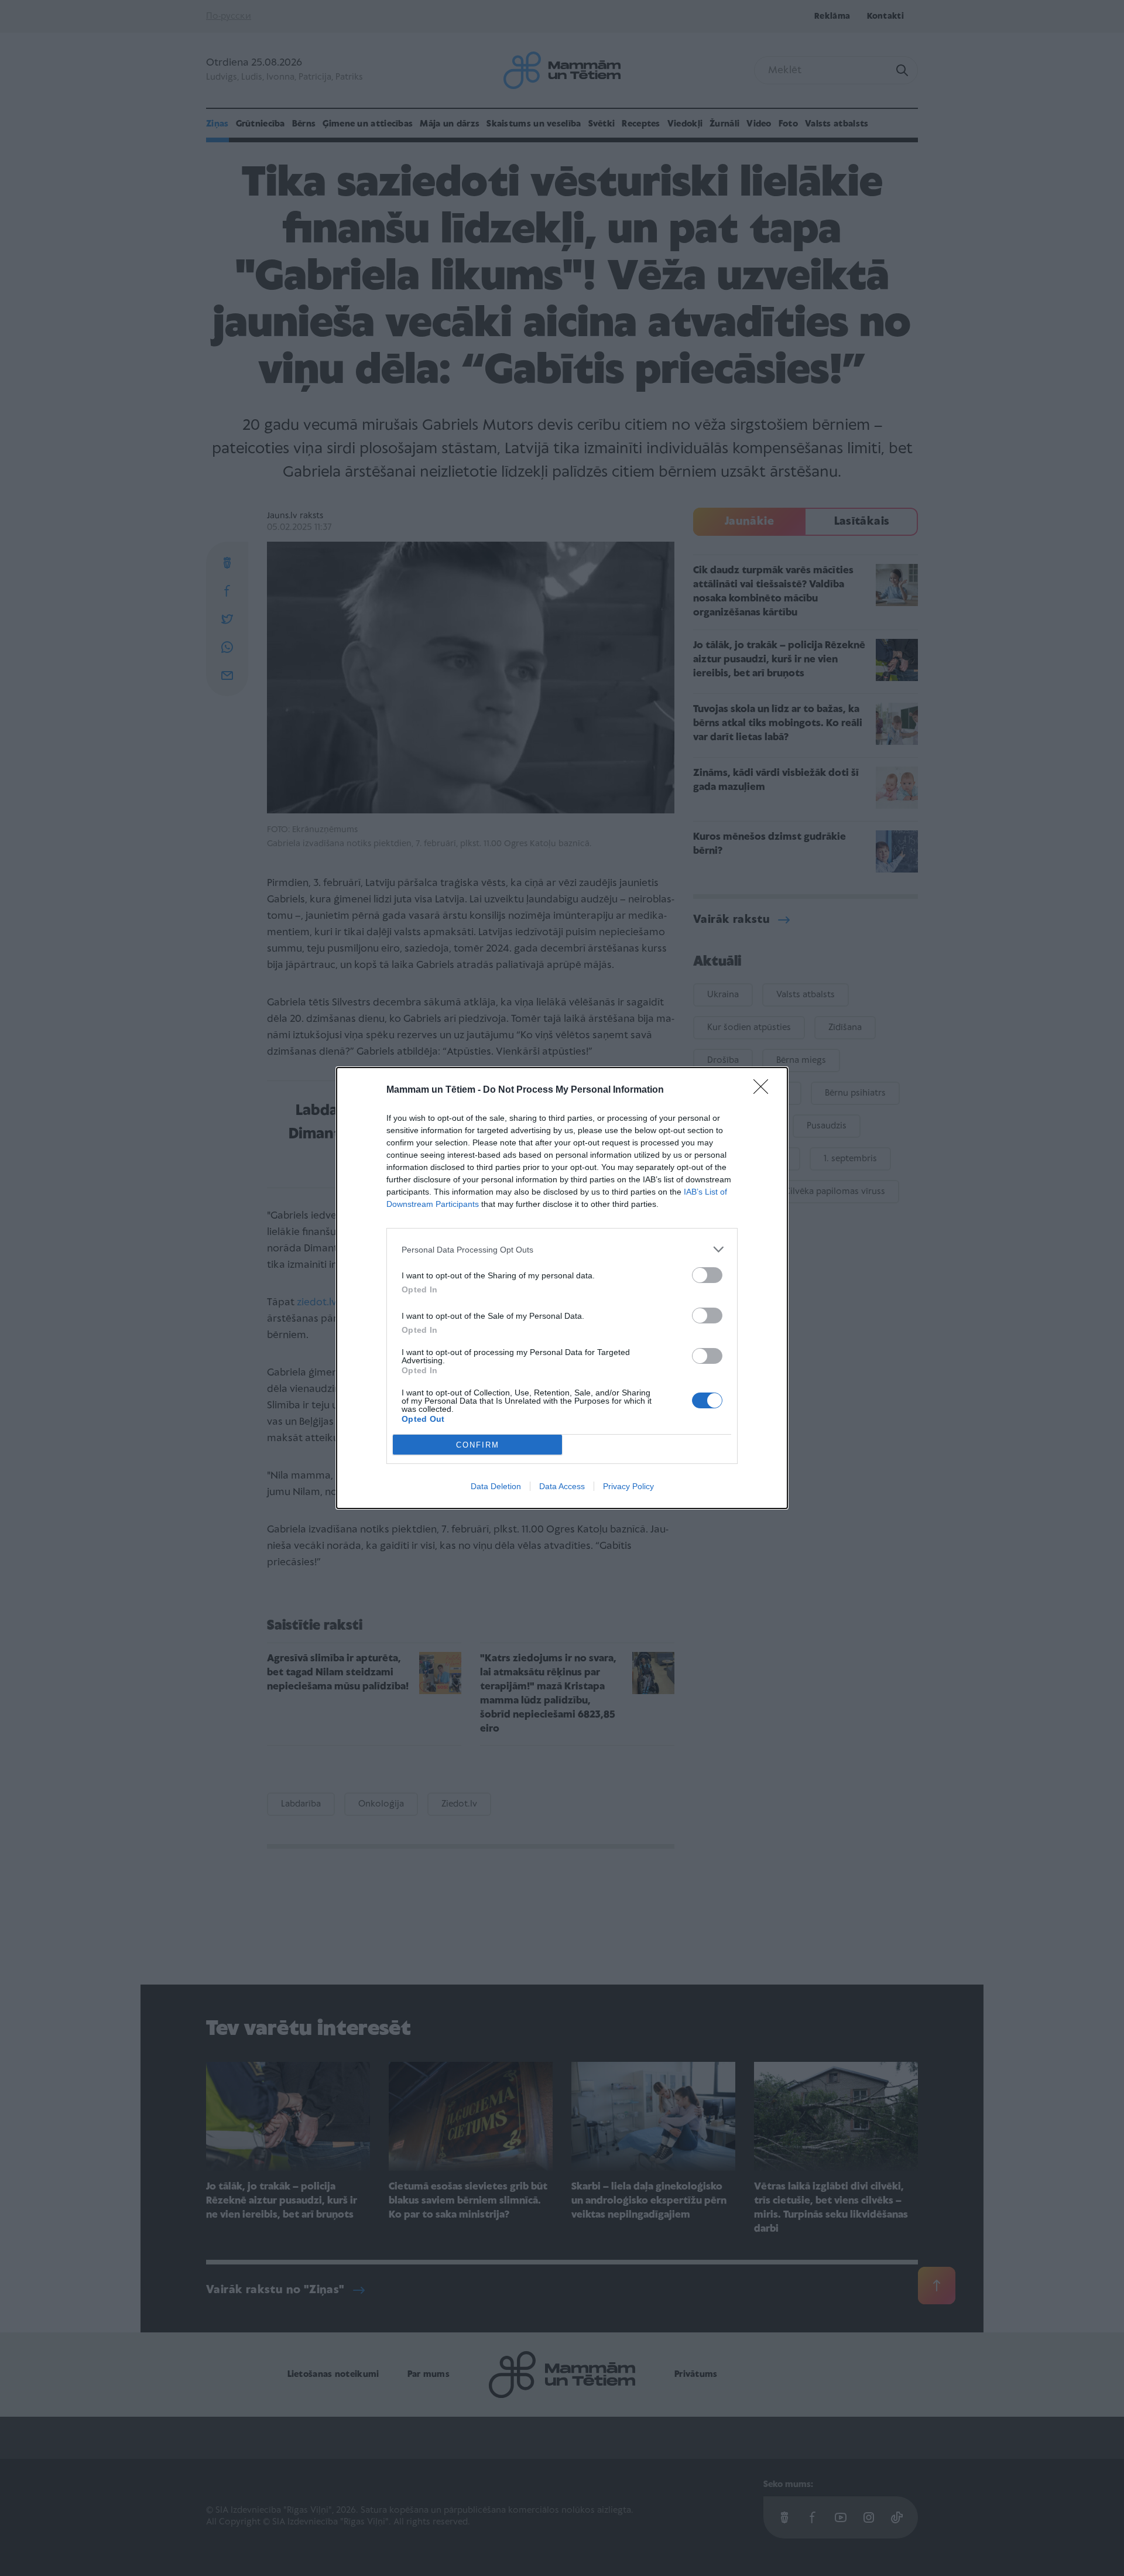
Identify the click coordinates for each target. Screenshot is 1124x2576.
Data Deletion (496, 1486)
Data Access (562, 1486)
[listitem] (562, 1249)
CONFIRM (478, 1445)
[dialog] (562, 1288)
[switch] (707, 1275)
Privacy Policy (628, 1486)
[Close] (765, 1090)
